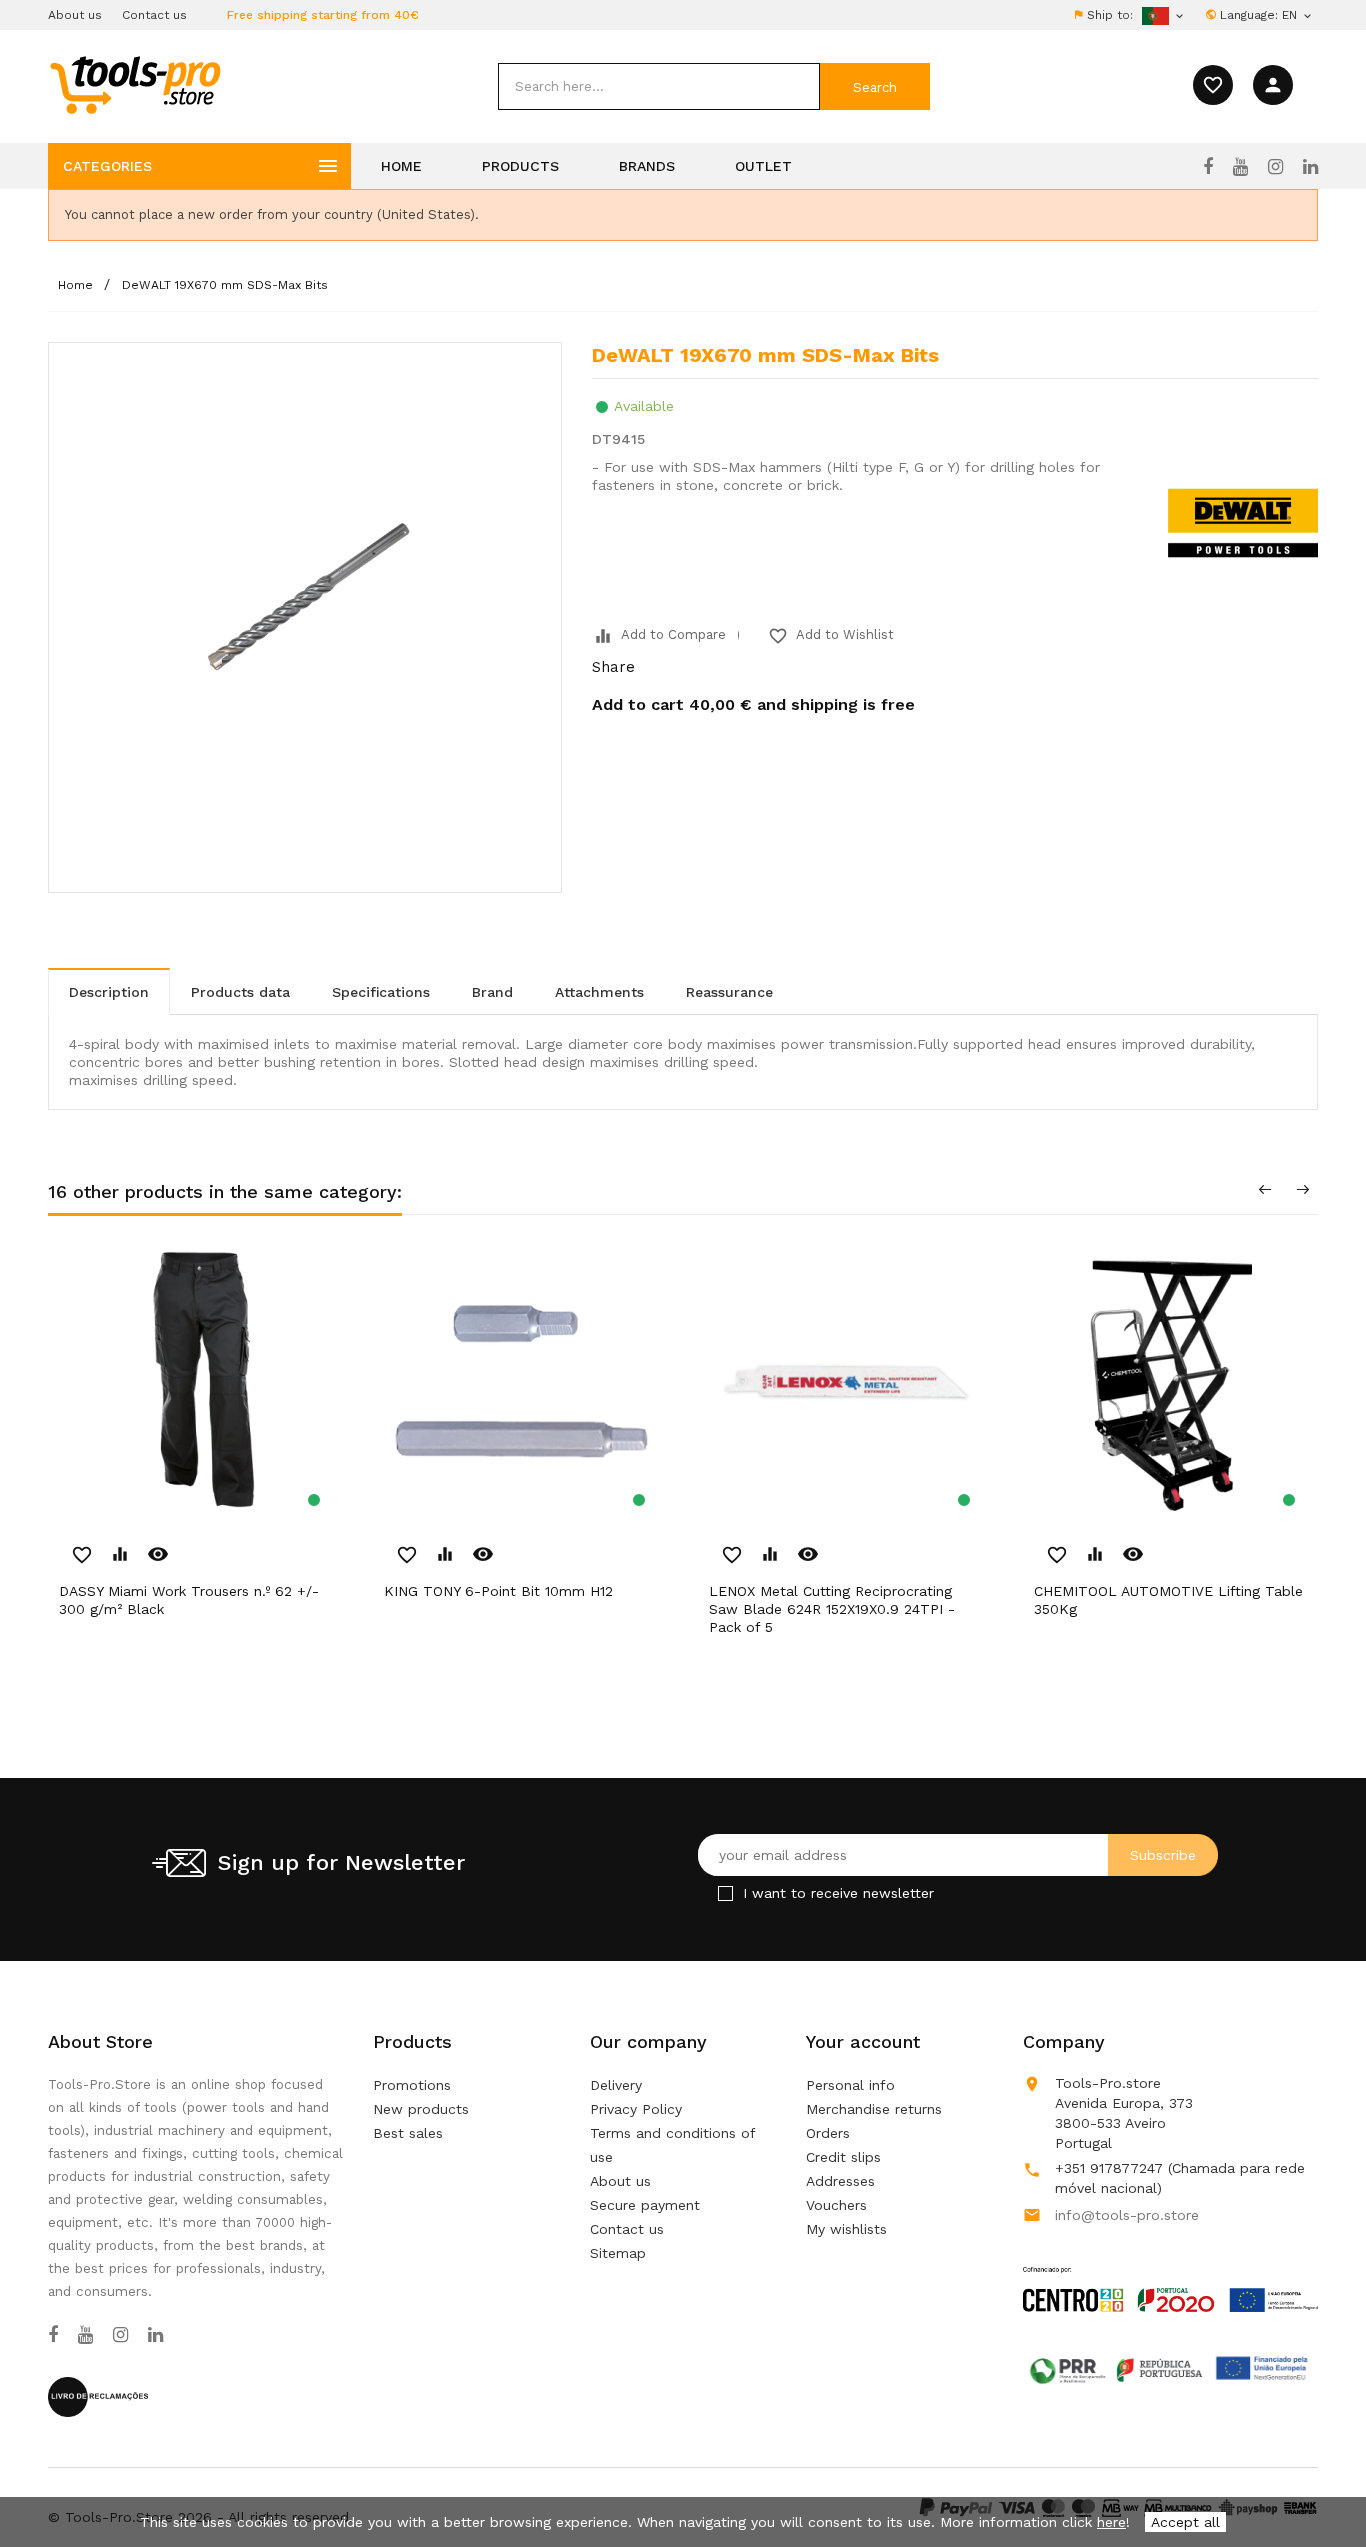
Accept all (1185, 2522)
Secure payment (645, 2205)
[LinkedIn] (1310, 167)
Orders (828, 2133)
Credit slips (843, 2157)
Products (520, 166)
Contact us (154, 15)
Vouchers (836, 2205)
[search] (659, 86)
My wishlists (846, 2229)
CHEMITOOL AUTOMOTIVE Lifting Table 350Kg (1168, 1600)
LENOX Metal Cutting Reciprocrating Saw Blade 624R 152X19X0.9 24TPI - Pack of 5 (832, 1609)
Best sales (408, 2133)
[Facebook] (1208, 167)
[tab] (109, 991)
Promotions (412, 2085)
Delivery (616, 2085)
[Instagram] (1275, 167)
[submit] (875, 86)
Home (401, 166)
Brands (647, 166)
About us (75, 15)
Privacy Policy (636, 2109)
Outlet (763, 166)
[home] (134, 84)
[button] (1316, 2482)
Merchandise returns (874, 2109)
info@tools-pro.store (1127, 2215)
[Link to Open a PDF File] (1170, 2270)
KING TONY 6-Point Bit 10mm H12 (498, 1591)
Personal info (850, 2085)
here (1111, 2522)
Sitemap (618, 2253)
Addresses (840, 2181)
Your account (863, 2041)
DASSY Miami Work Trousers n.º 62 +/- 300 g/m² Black (189, 1600)
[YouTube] (1240, 167)
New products (421, 2109)
